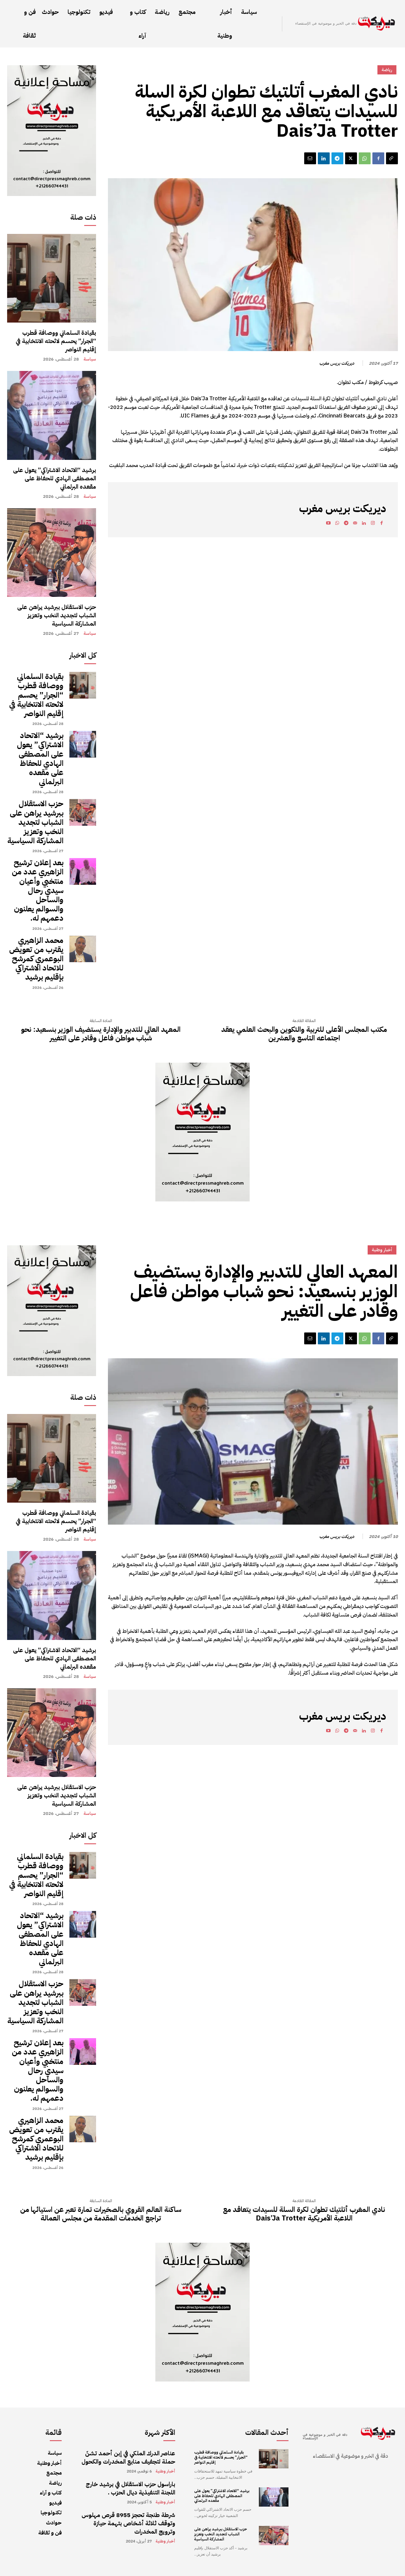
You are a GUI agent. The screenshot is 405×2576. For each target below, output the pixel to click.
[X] (351, 158)
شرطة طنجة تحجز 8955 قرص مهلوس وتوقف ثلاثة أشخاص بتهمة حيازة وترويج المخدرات (128, 2523)
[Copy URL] (392, 158)
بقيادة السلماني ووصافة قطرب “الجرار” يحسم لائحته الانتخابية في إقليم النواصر (56, 341)
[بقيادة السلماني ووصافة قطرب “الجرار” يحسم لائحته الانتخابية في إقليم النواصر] (52, 278)
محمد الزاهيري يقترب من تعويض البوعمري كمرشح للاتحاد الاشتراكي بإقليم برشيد (36, 959)
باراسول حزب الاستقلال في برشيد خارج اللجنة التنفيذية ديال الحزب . (130, 2488)
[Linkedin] (324, 158)
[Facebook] (378, 158)
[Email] (310, 158)
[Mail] (355, 524)
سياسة (90, 359)
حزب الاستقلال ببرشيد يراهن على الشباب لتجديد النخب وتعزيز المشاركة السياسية (57, 615)
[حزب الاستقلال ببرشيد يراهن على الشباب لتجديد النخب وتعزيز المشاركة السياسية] (52, 553)
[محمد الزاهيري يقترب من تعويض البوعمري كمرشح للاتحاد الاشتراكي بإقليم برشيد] (83, 949)
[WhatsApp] (365, 158)
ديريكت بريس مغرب (337, 363)
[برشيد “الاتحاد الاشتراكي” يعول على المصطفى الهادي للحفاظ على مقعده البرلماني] (52, 415)
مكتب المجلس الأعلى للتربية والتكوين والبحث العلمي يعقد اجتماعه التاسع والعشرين (304, 1034)
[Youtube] (328, 524)
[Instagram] (373, 524)
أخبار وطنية (165, 2471)
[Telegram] (337, 158)
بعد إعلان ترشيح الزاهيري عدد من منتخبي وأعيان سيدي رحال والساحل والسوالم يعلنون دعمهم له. (38, 890)
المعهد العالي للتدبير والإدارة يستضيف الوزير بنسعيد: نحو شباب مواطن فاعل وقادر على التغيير (101, 1034)
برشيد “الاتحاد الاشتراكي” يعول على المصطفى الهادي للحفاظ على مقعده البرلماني (55, 478)
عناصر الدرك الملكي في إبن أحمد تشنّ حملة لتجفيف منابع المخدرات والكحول (128, 2457)
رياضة (387, 70)
